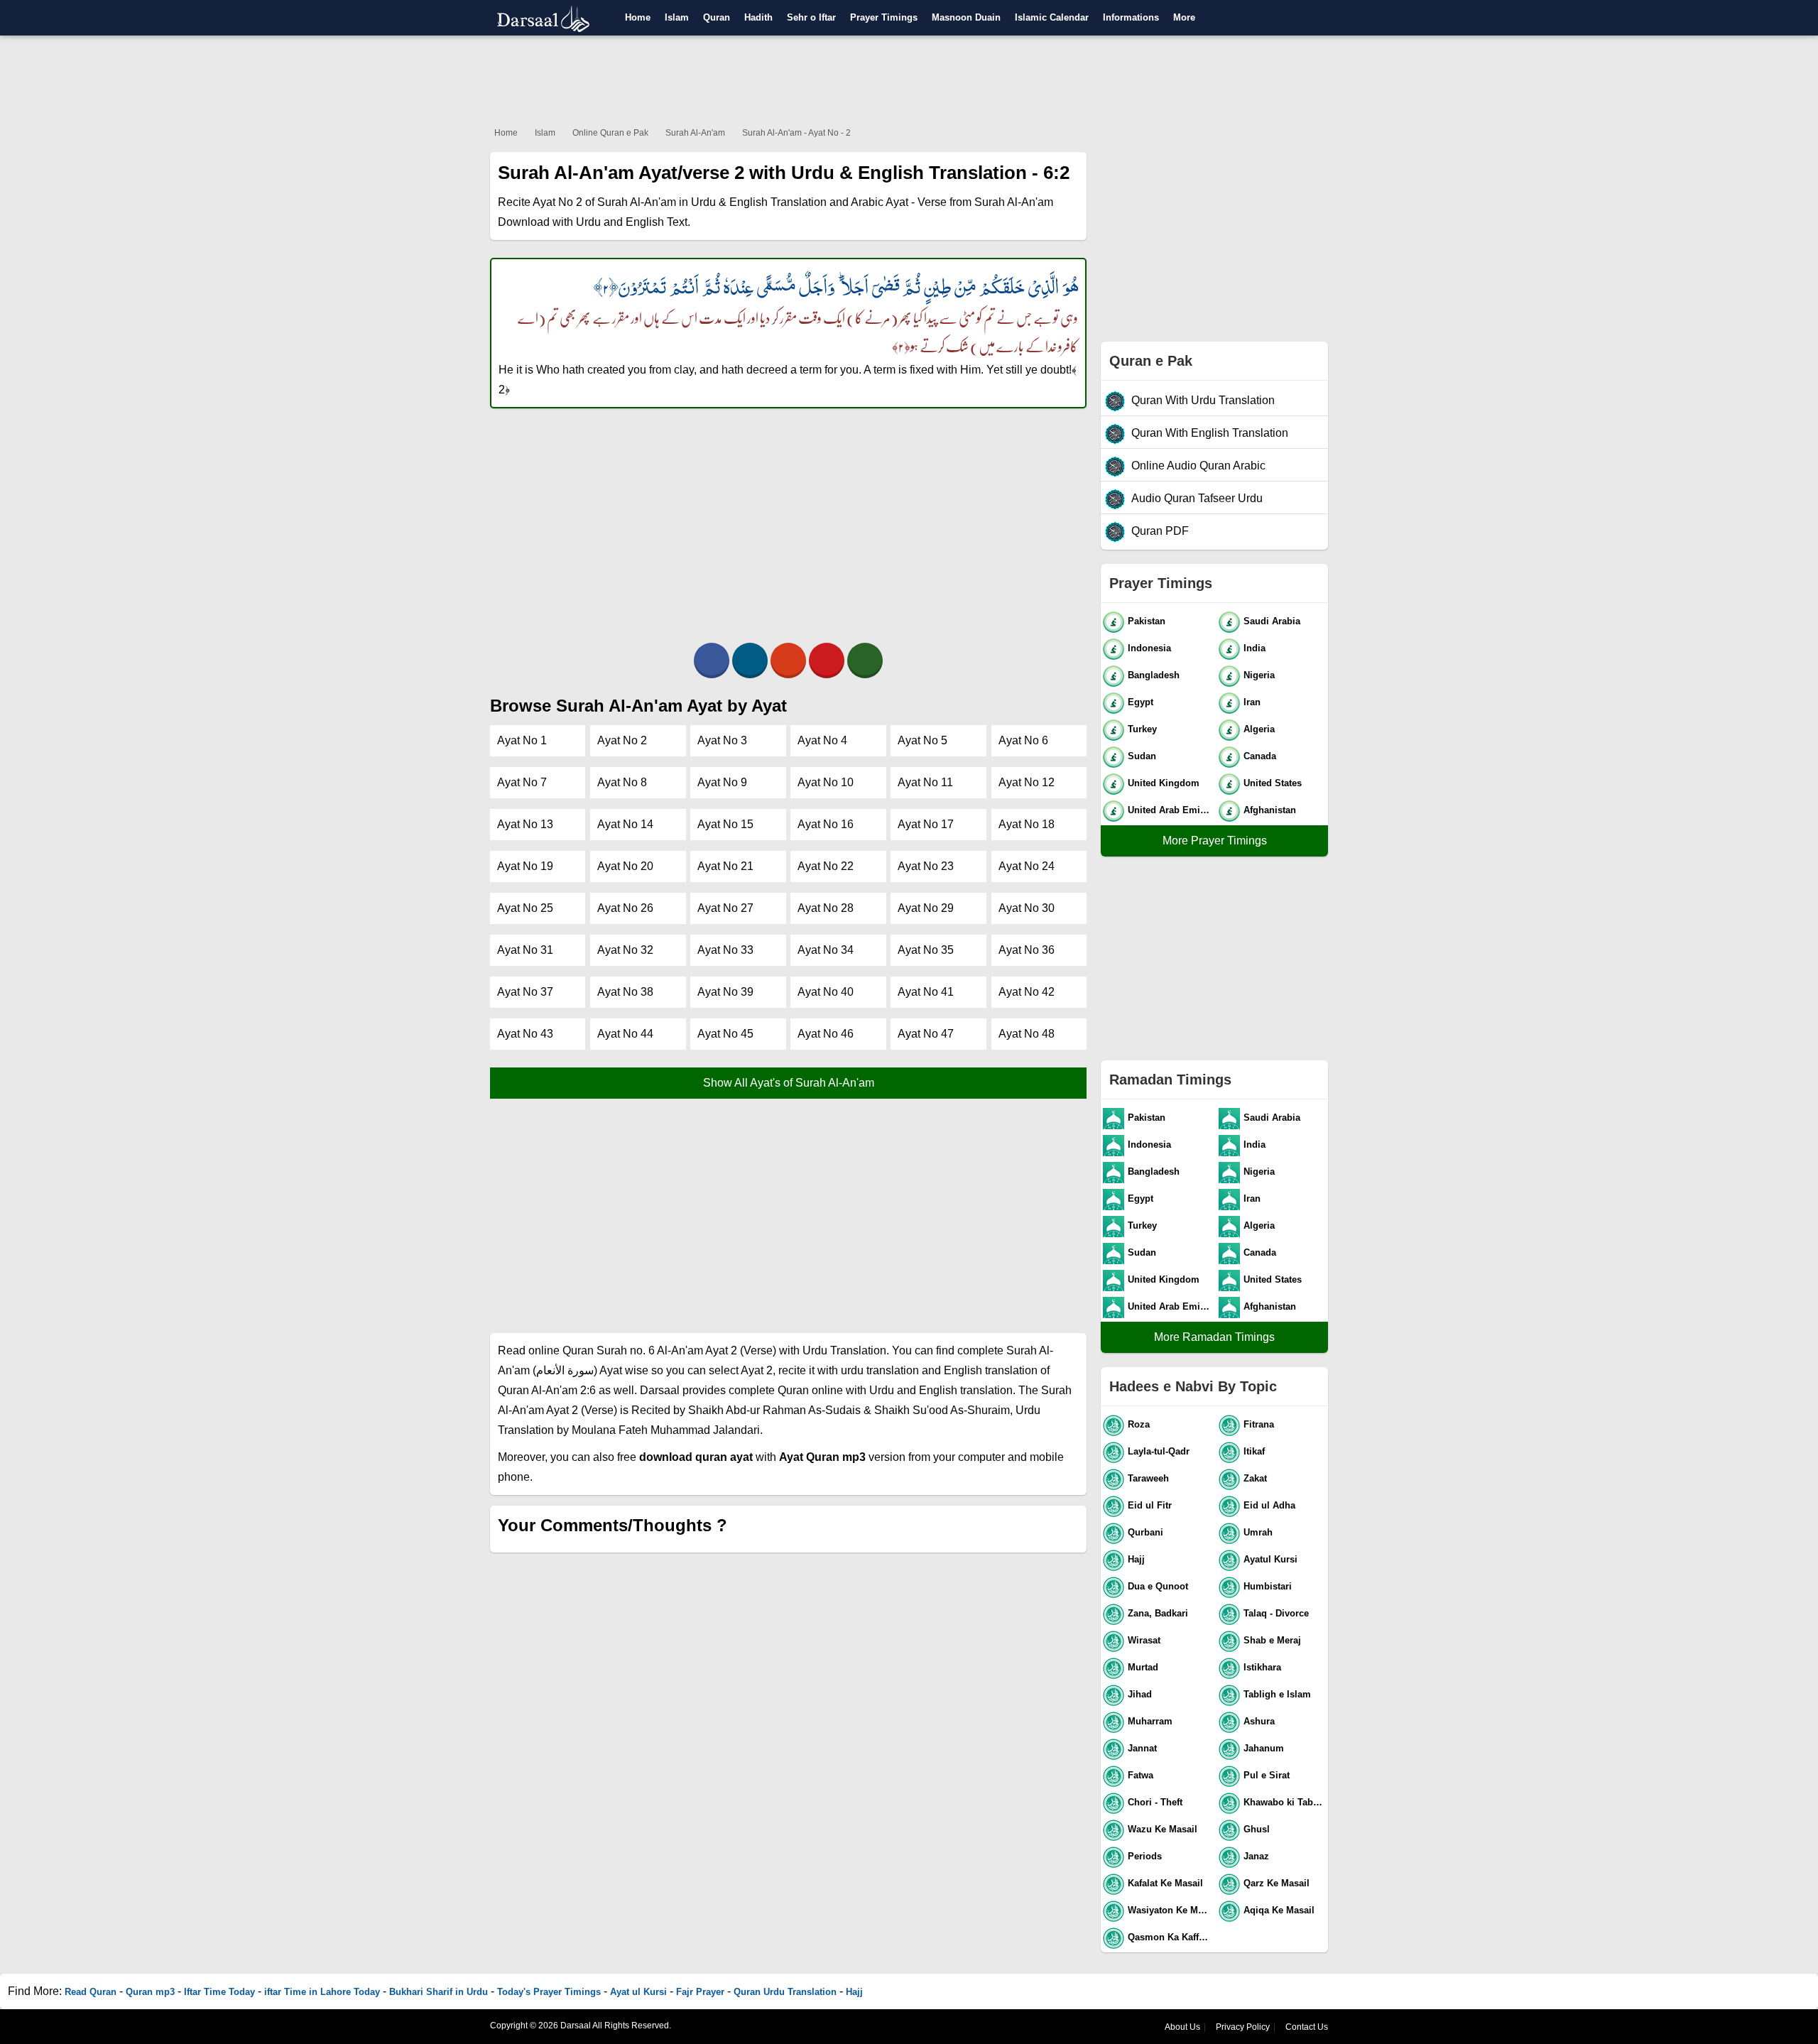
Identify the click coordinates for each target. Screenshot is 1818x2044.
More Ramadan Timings (1214, 1337)
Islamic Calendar (1052, 17)
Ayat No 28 (826, 908)
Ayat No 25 (525, 908)
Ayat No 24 (1027, 866)
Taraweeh (1148, 1478)
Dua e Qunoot (1158, 1586)
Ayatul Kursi (1270, 1559)
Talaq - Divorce (1276, 1613)
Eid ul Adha (1269, 1505)
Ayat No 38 (625, 992)
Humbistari (1268, 1586)
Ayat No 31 (525, 950)
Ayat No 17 (926, 824)
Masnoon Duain (966, 17)
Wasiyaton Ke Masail (1170, 1910)
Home (638, 17)
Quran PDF (1160, 531)
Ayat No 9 (722, 782)
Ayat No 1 (522, 740)
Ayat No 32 (625, 950)
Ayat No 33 (725, 950)
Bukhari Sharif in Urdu (439, 1992)
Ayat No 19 (525, 866)
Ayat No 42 (1027, 992)
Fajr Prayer (700, 1992)
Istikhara (1262, 1667)
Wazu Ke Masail (1163, 1829)
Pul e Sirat (1267, 1775)
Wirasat (1144, 1640)
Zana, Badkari (1158, 1613)
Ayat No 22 (826, 866)
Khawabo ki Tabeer (1285, 1802)
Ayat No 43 (525, 1034)
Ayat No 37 (525, 992)
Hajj (1136, 1559)
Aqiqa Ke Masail (1279, 1910)
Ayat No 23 (926, 866)
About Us (1182, 2027)
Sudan (1142, 756)
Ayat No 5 (922, 740)
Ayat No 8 (622, 782)
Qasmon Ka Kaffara (1170, 1937)
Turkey (1142, 729)
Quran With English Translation (1210, 433)
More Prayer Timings (1215, 841)
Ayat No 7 (522, 782)
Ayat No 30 (1027, 908)
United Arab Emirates (1170, 810)
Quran (717, 17)
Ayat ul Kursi (638, 1992)
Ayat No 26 (625, 908)
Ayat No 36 (1027, 950)
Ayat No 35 (926, 950)
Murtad (1143, 1667)
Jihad (1140, 1694)
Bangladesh (1154, 675)
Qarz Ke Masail (1277, 1883)
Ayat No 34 (826, 950)
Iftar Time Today (219, 1992)
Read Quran (91, 1992)
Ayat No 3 (722, 740)
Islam (677, 17)
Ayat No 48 (1027, 1034)
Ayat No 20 (625, 866)
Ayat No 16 (826, 824)
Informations (1131, 17)
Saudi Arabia (1272, 621)
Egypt (1141, 702)
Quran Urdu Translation (785, 1992)
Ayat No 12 (1027, 782)
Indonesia (1149, 648)
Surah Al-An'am (695, 133)
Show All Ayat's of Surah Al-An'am (789, 1083)
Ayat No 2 (622, 740)
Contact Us (1307, 2027)
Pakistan (1147, 621)
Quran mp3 (150, 1992)
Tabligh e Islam (1277, 1694)
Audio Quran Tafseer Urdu (1197, 498)
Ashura (1259, 1721)
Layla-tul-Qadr (1159, 1451)
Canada (1260, 756)
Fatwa (1141, 1775)
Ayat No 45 (725, 1034)
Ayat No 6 (1023, 740)
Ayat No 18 (1027, 824)
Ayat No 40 (826, 992)
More (1184, 17)
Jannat (1142, 1748)
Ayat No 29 (926, 908)
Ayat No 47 (926, 1034)
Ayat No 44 (625, 1034)
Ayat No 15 (725, 824)
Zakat (1255, 1478)
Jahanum (1264, 1748)
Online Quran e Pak (610, 133)
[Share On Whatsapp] (865, 661)
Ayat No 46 (826, 1034)
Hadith (758, 17)
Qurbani (1145, 1532)
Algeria (1259, 729)
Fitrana (1259, 1424)
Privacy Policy (1243, 2027)
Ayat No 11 (925, 782)
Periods (1145, 1856)
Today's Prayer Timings (549, 1992)
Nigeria (1259, 675)
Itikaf (1254, 1451)
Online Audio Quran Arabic (1198, 466)
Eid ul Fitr (1150, 1505)
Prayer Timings (884, 17)
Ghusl (1257, 1829)
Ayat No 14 (625, 824)
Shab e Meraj (1272, 1640)
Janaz (1256, 1856)
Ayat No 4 (822, 740)
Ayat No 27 (725, 908)
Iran (1252, 702)
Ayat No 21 (725, 866)
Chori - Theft (1155, 1802)
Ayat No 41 (926, 992)
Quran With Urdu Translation (1203, 400)
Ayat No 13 (525, 824)
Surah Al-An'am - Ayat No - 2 (796, 133)
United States (1273, 783)
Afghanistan (1270, 810)
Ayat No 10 (826, 782)
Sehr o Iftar (811, 17)
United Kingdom (1164, 783)
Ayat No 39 (725, 992)
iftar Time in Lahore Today (322, 1992)
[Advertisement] (909, 78)
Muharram (1150, 1721)
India (1254, 648)
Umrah (1258, 1532)
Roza (1139, 1424)
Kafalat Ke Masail (1165, 1883)
